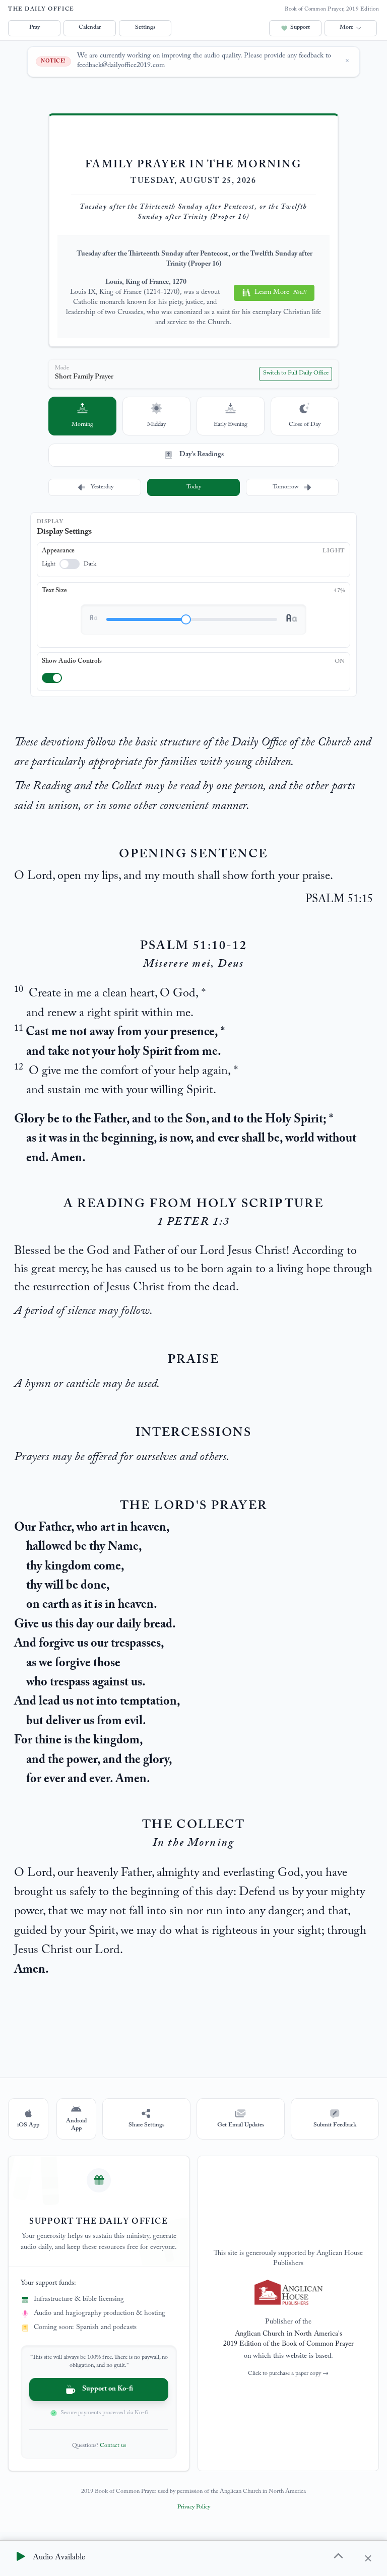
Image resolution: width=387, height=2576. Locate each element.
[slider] (186, 619)
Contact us (113, 2446)
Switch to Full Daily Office (296, 373)
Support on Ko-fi (108, 2390)
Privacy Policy (194, 2507)
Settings (145, 28)
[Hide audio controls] (365, 2558)
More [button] (346, 28)
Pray (35, 28)
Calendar (90, 28)
